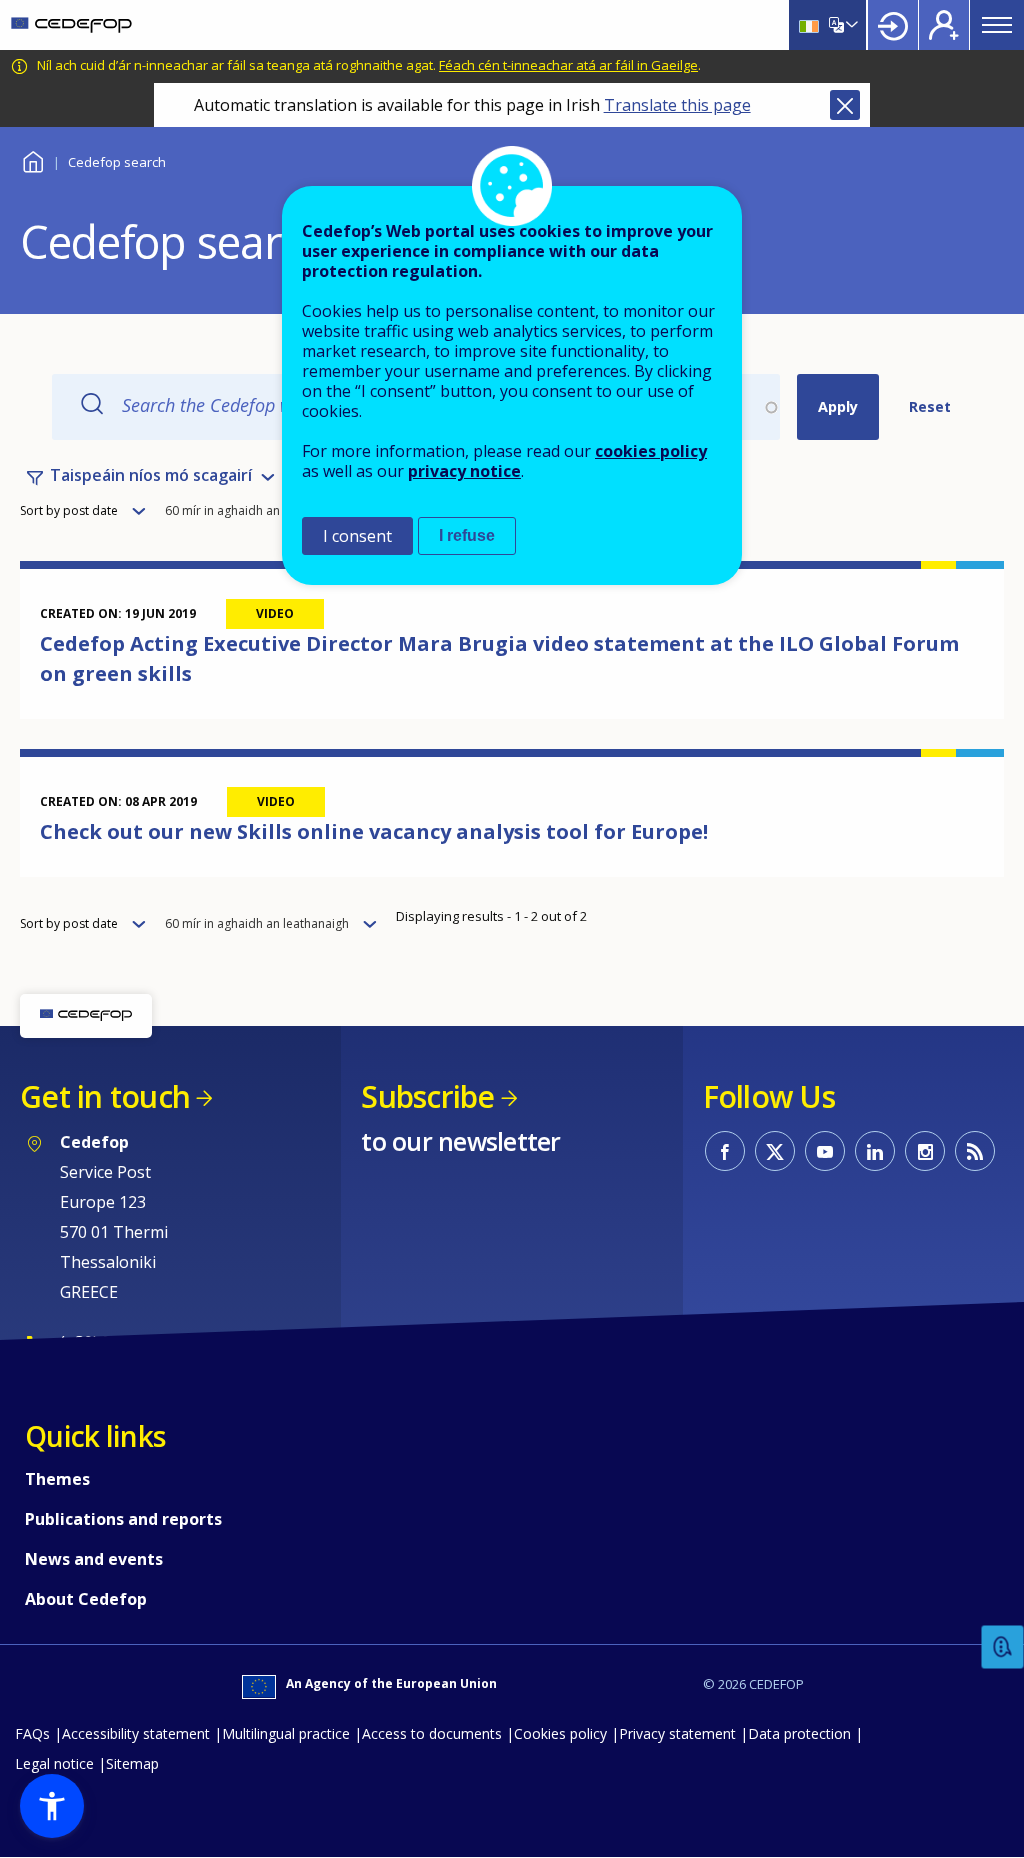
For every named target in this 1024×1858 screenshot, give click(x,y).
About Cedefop (86, 1599)
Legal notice (54, 1763)
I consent (357, 536)
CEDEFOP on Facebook (725, 1151)
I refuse (467, 535)
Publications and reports (123, 1519)
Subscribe (427, 1096)
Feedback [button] (1003, 1647)
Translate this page (677, 105)
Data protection (799, 1733)
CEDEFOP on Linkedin (875, 1151)
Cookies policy (560, 1733)
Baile (32, 159)
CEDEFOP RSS (975, 1151)
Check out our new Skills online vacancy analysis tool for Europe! (374, 831)
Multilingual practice (286, 1733)
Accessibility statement (136, 1733)
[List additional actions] (850, 25)
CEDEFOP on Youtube (825, 1151)
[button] (52, 1806)
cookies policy (651, 451)
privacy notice (464, 471)
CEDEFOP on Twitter (775, 1151)
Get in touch (105, 1096)
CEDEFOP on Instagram (925, 1151)
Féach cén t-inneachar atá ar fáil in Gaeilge (568, 65)
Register (944, 25)
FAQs (32, 1733)
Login (893, 25)
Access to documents (432, 1733)
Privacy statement (677, 1733)
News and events (94, 1559)
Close (845, 105)
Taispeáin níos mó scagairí (151, 475)
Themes (57, 1479)
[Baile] (71, 25)
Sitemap (132, 1763)
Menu (997, 25)
